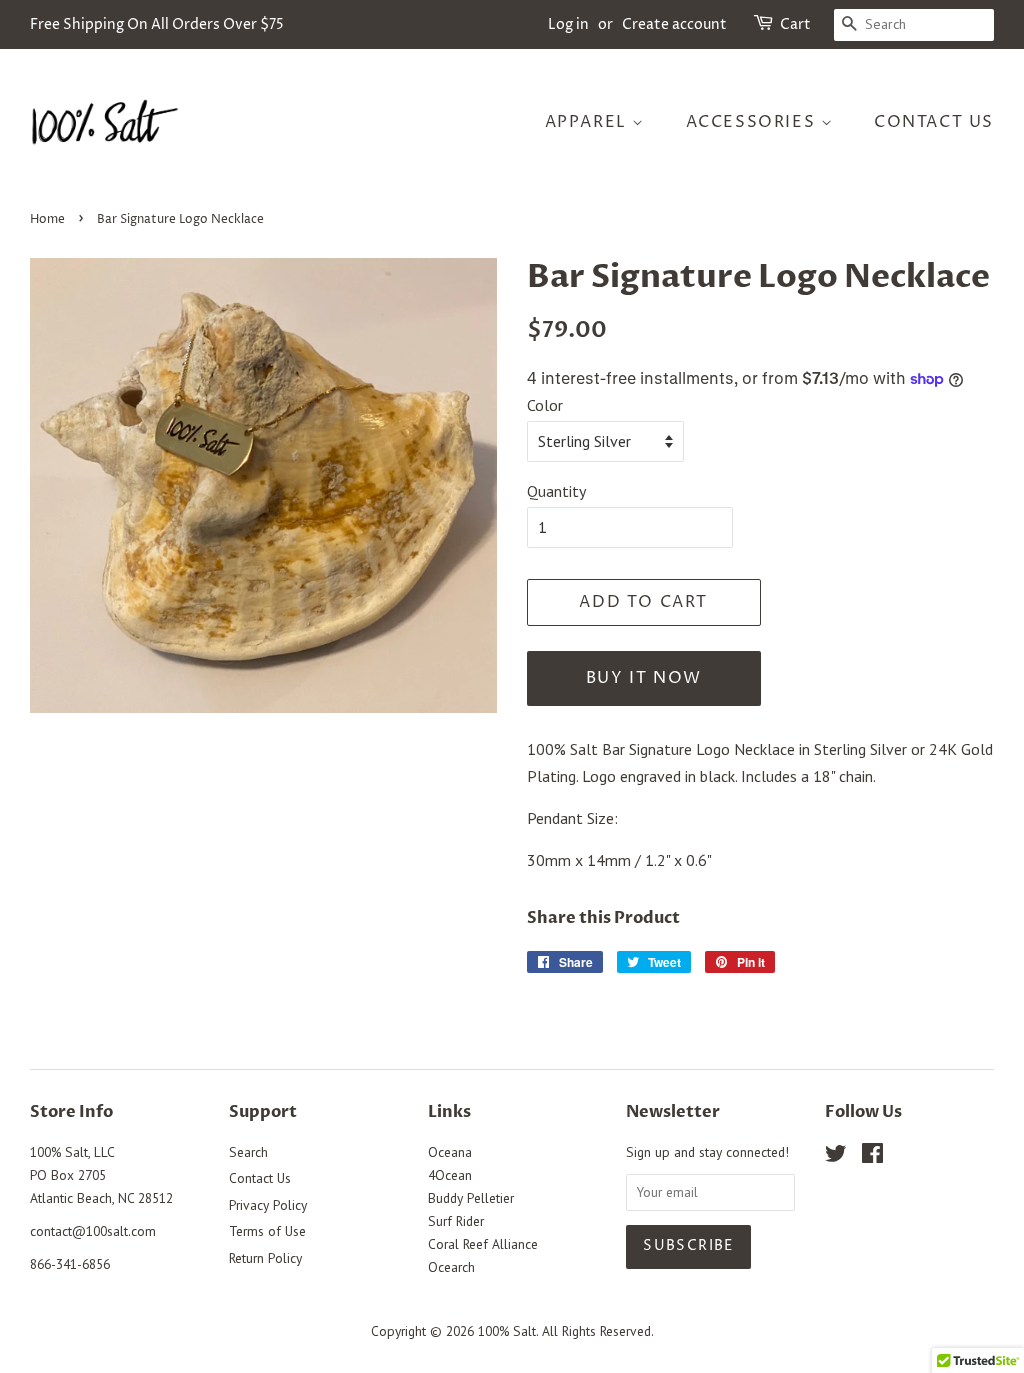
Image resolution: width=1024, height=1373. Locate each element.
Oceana (450, 1152)
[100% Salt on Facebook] (872, 1157)
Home (47, 219)
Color (545, 405)
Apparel (589, 122)
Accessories (753, 122)
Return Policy (265, 1258)
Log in (568, 24)
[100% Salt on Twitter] (836, 1157)
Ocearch (451, 1267)
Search (248, 1152)
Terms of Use (267, 1231)
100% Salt (507, 1331)
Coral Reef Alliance (483, 1244)
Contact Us (934, 122)
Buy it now (644, 678)
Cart (795, 24)
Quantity (556, 491)
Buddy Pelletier (471, 1198)
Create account (674, 24)
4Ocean (450, 1175)
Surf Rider (456, 1221)
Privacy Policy (268, 1205)
